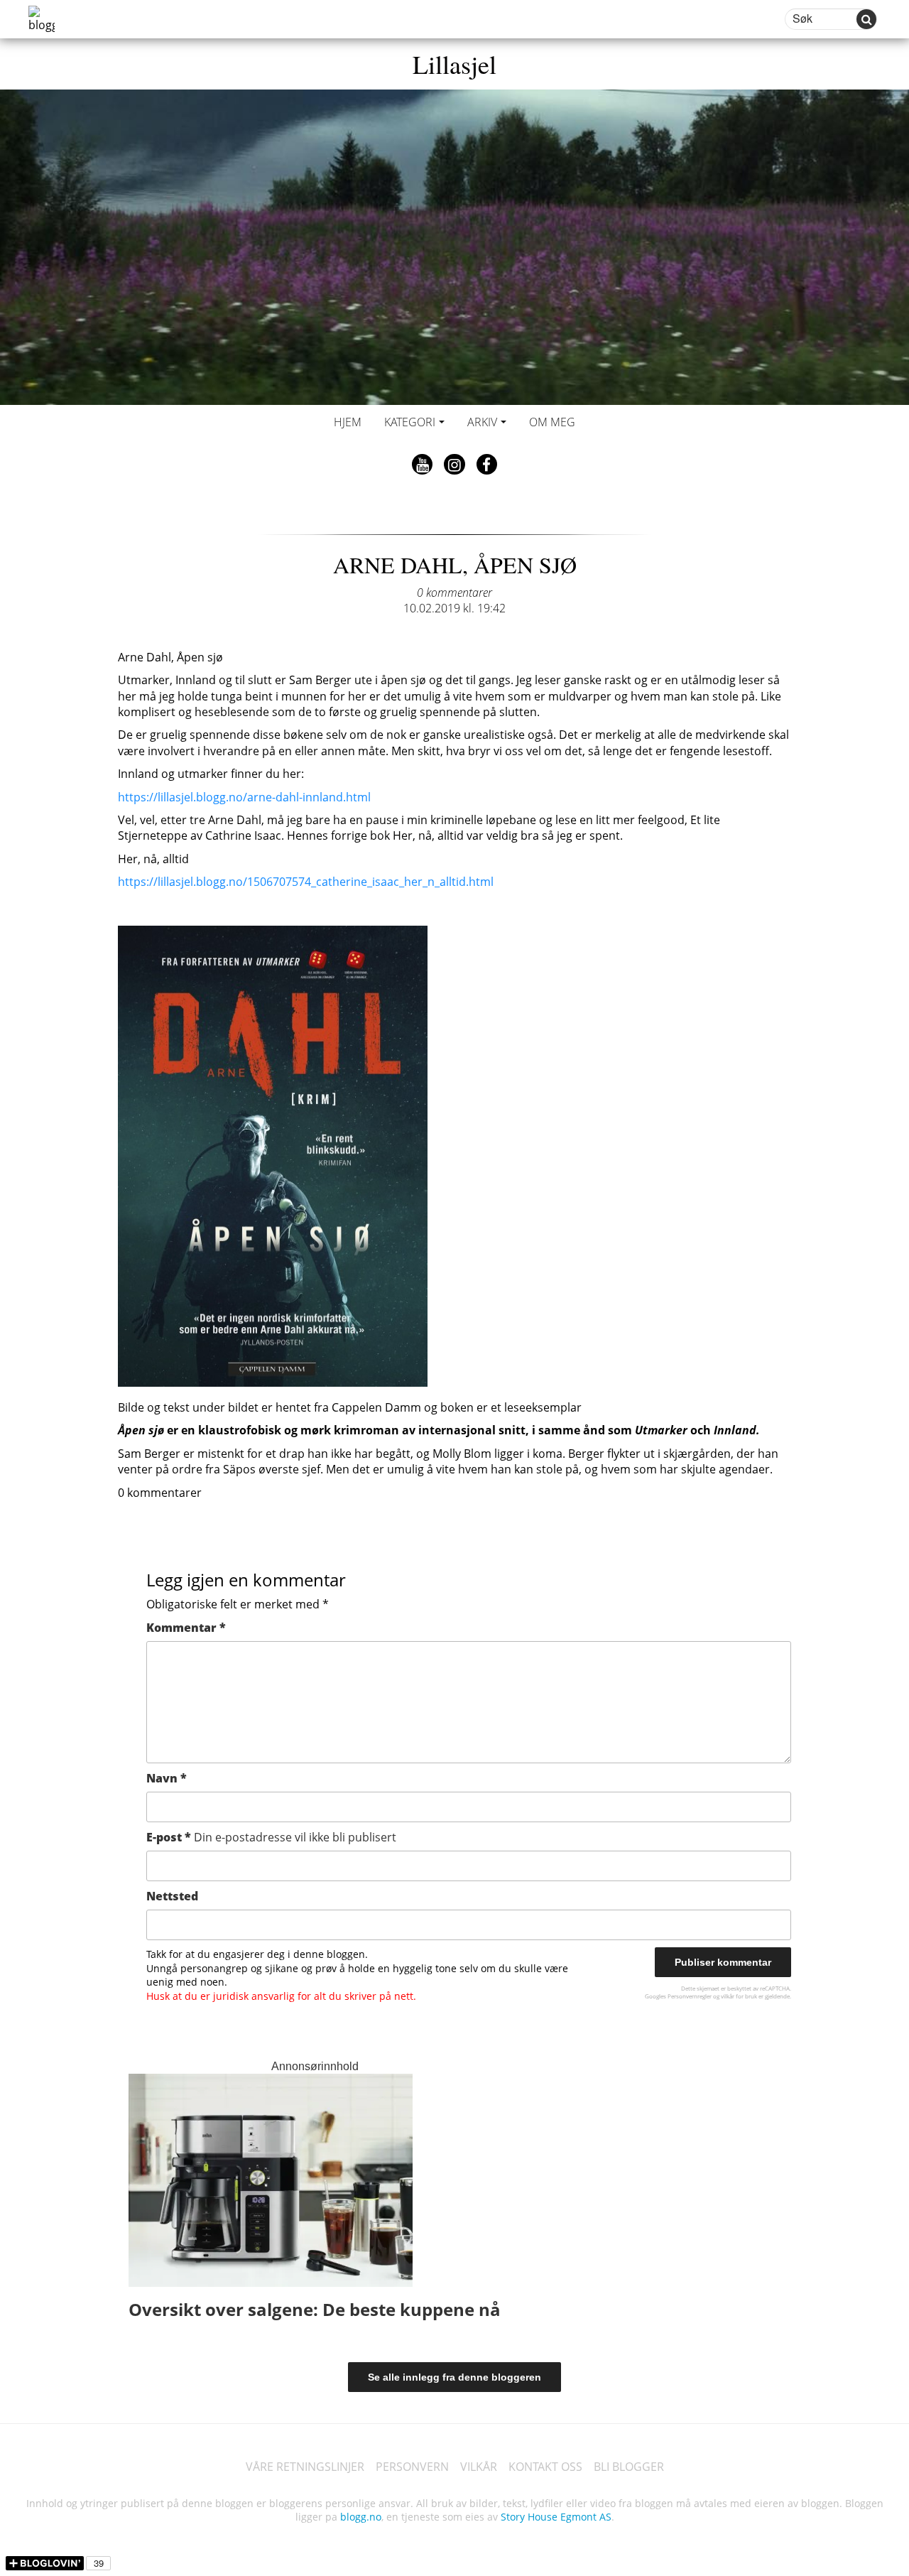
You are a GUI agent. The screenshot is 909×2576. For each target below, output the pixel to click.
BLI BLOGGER (629, 2467)
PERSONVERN (412, 2467)
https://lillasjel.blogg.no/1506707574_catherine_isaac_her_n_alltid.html (306, 882)
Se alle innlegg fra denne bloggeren (454, 2377)
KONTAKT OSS (545, 2467)
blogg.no (361, 2517)
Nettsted (172, 1896)
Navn (167, 1778)
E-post (271, 1837)
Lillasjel (454, 64)
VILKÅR (479, 2467)
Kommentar (186, 1628)
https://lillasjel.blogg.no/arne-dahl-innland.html (244, 797)
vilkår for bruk (739, 1996)
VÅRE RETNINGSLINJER (305, 2467)
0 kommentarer (454, 592)
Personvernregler (690, 1996)
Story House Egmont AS (556, 2517)
